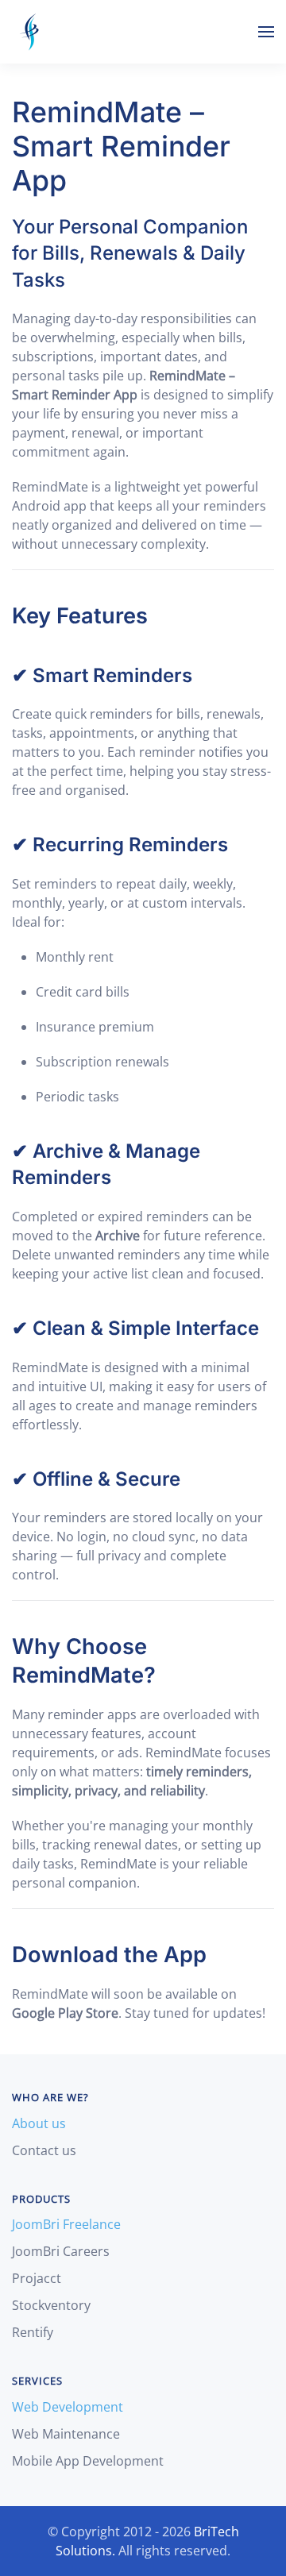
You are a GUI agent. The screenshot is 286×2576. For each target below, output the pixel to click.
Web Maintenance (66, 2434)
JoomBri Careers (61, 2251)
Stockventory (51, 2305)
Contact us (44, 2150)
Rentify (33, 2332)
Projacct (37, 2278)
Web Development (68, 2407)
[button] (266, 32)
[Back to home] (31, 32)
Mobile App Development (88, 2461)
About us (39, 2123)
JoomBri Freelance (66, 2224)
